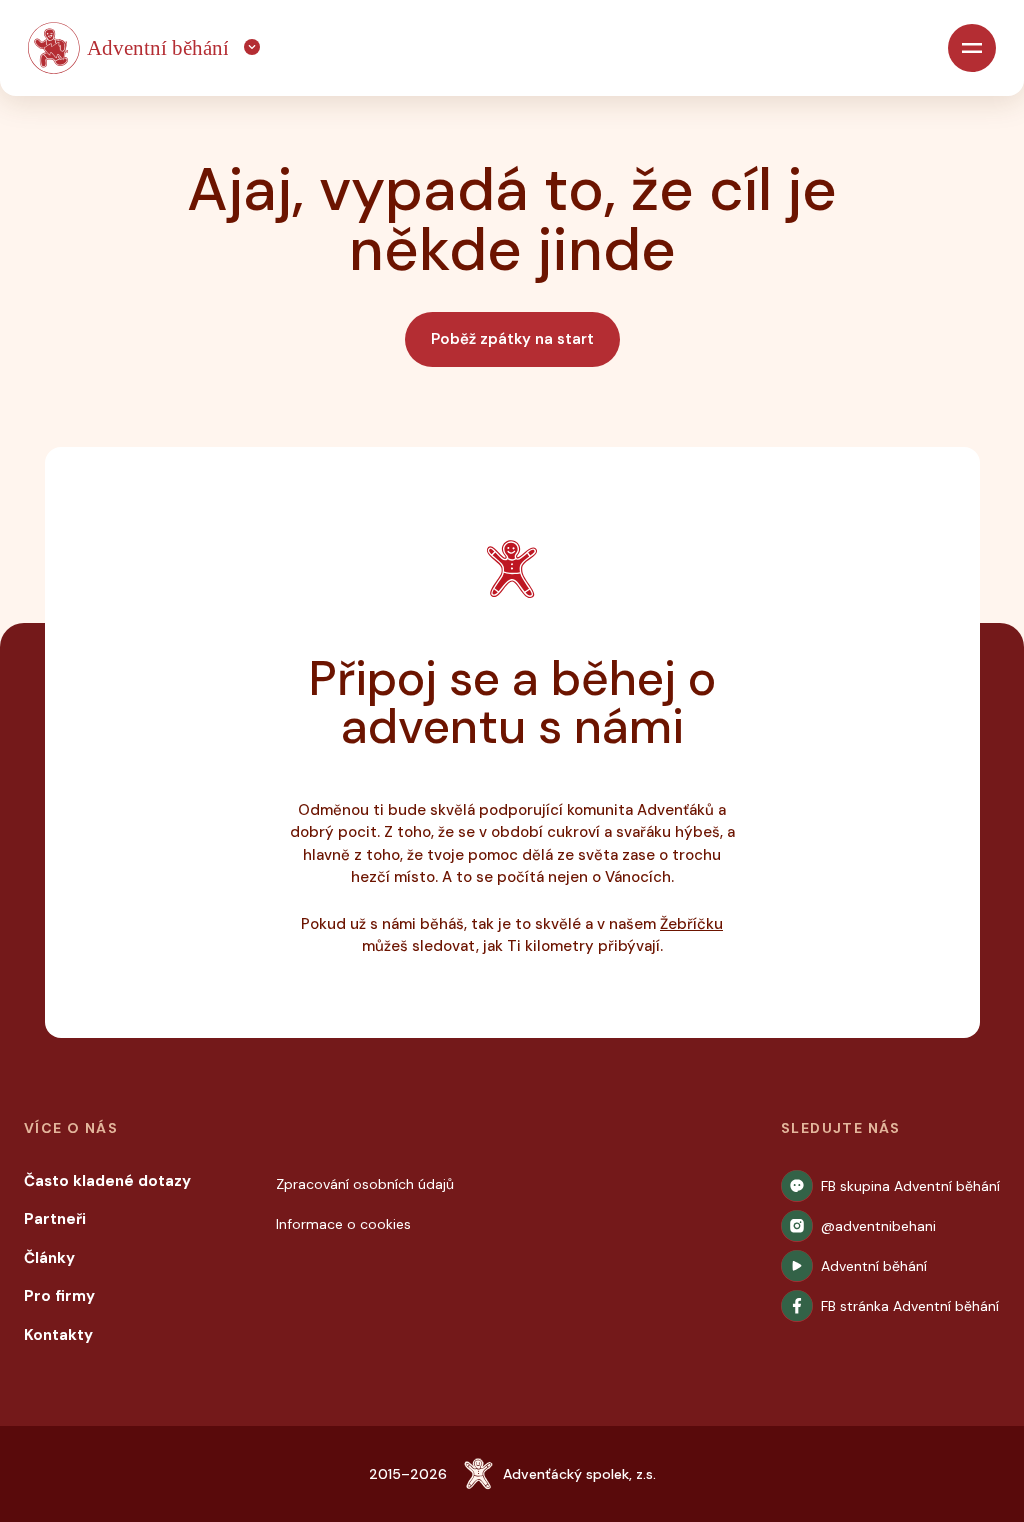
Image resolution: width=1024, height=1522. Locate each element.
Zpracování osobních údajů (365, 1184)
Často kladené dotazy (107, 1181)
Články (49, 1258)
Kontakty (58, 1335)
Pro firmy (59, 1296)
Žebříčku (691, 924)
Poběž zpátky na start (512, 339)
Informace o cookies (343, 1224)
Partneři (55, 1219)
